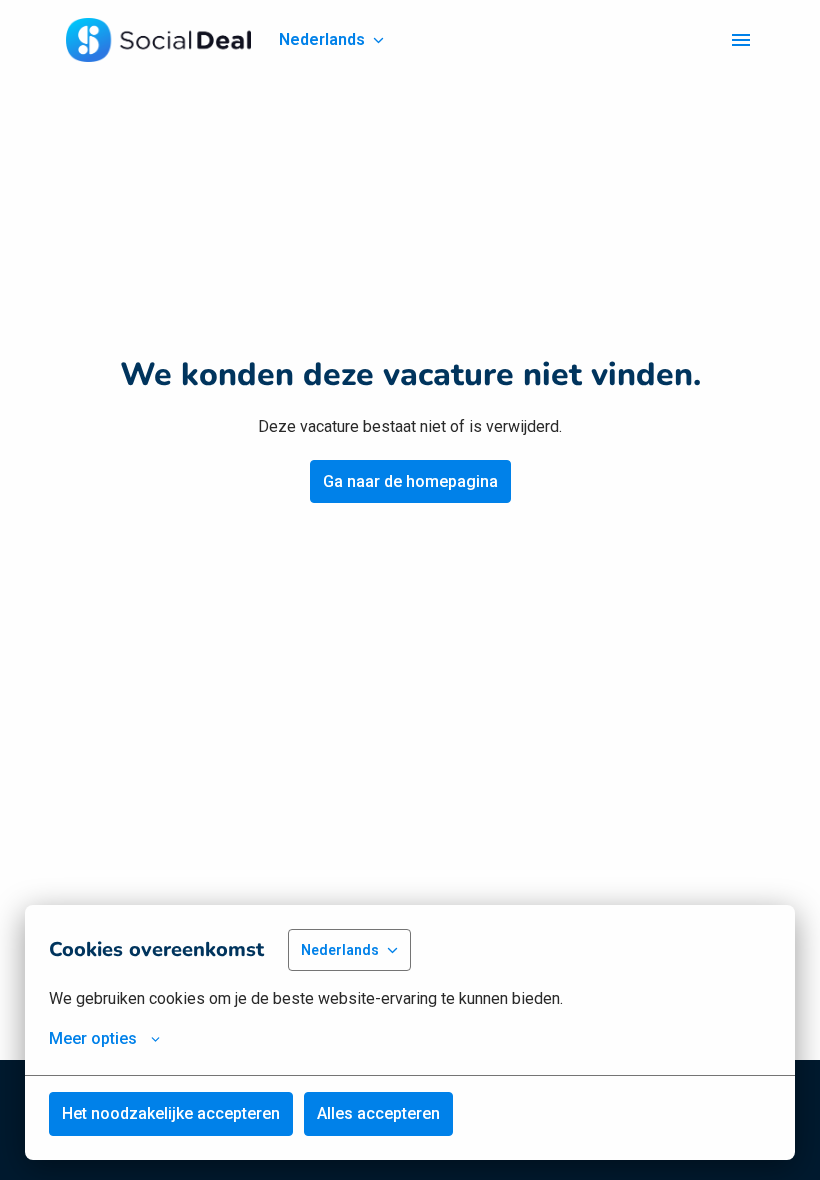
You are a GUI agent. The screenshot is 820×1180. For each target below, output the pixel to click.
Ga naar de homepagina (410, 481)
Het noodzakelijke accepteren (171, 1113)
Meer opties (93, 1038)
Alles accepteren (378, 1113)
